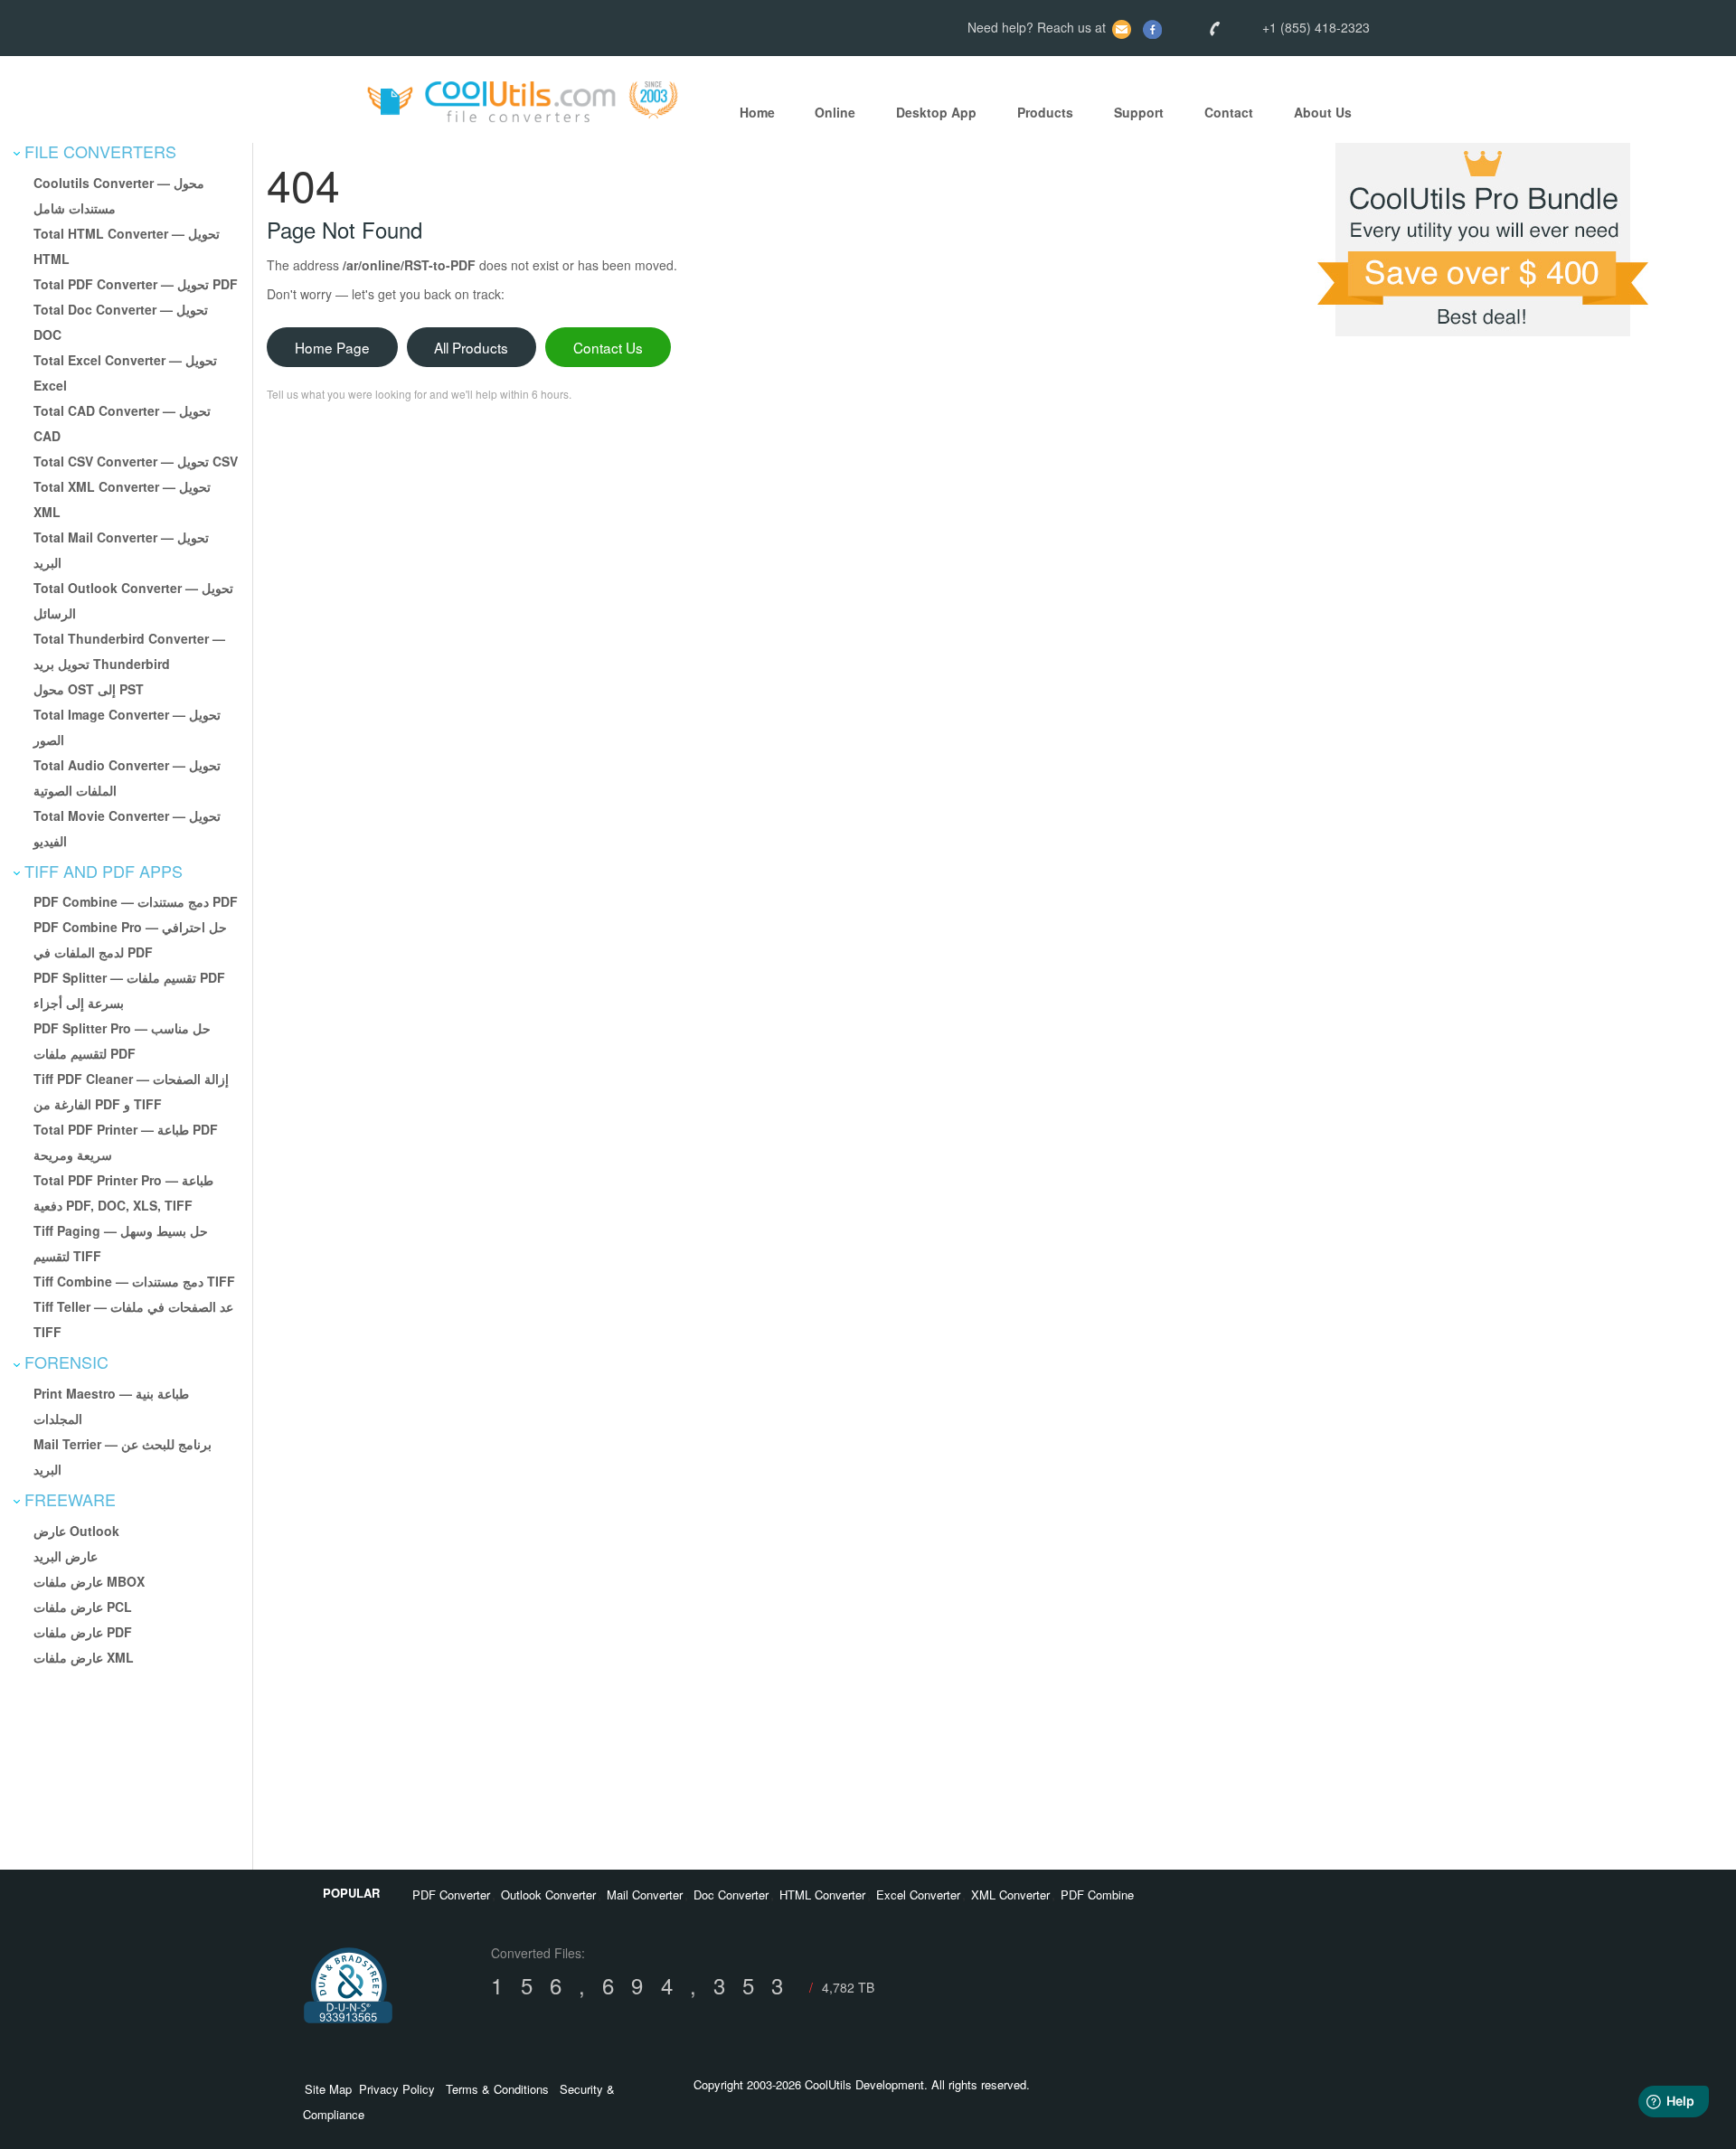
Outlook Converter (548, 1895)
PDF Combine (1097, 1895)
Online (835, 113)
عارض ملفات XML (84, 1657)
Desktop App (936, 113)
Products (1045, 113)
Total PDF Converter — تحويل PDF (136, 284)
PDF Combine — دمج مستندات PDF (136, 901)
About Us (1323, 113)
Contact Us (608, 347)
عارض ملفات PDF (83, 1632)
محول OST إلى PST (89, 689)
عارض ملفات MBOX (89, 1581)
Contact (1229, 113)
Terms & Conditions (497, 2089)
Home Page (332, 347)
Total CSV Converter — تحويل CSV (136, 461)
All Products (471, 347)
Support (1139, 113)
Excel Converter (918, 1895)
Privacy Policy (397, 2089)
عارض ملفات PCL (83, 1607)
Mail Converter (645, 1895)
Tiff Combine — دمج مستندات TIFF (134, 1281)
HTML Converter (822, 1895)
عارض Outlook (76, 1531)
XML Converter (1010, 1895)
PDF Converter (451, 1895)
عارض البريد (66, 1556)
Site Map (328, 2089)
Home (757, 113)
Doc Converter (731, 1895)
